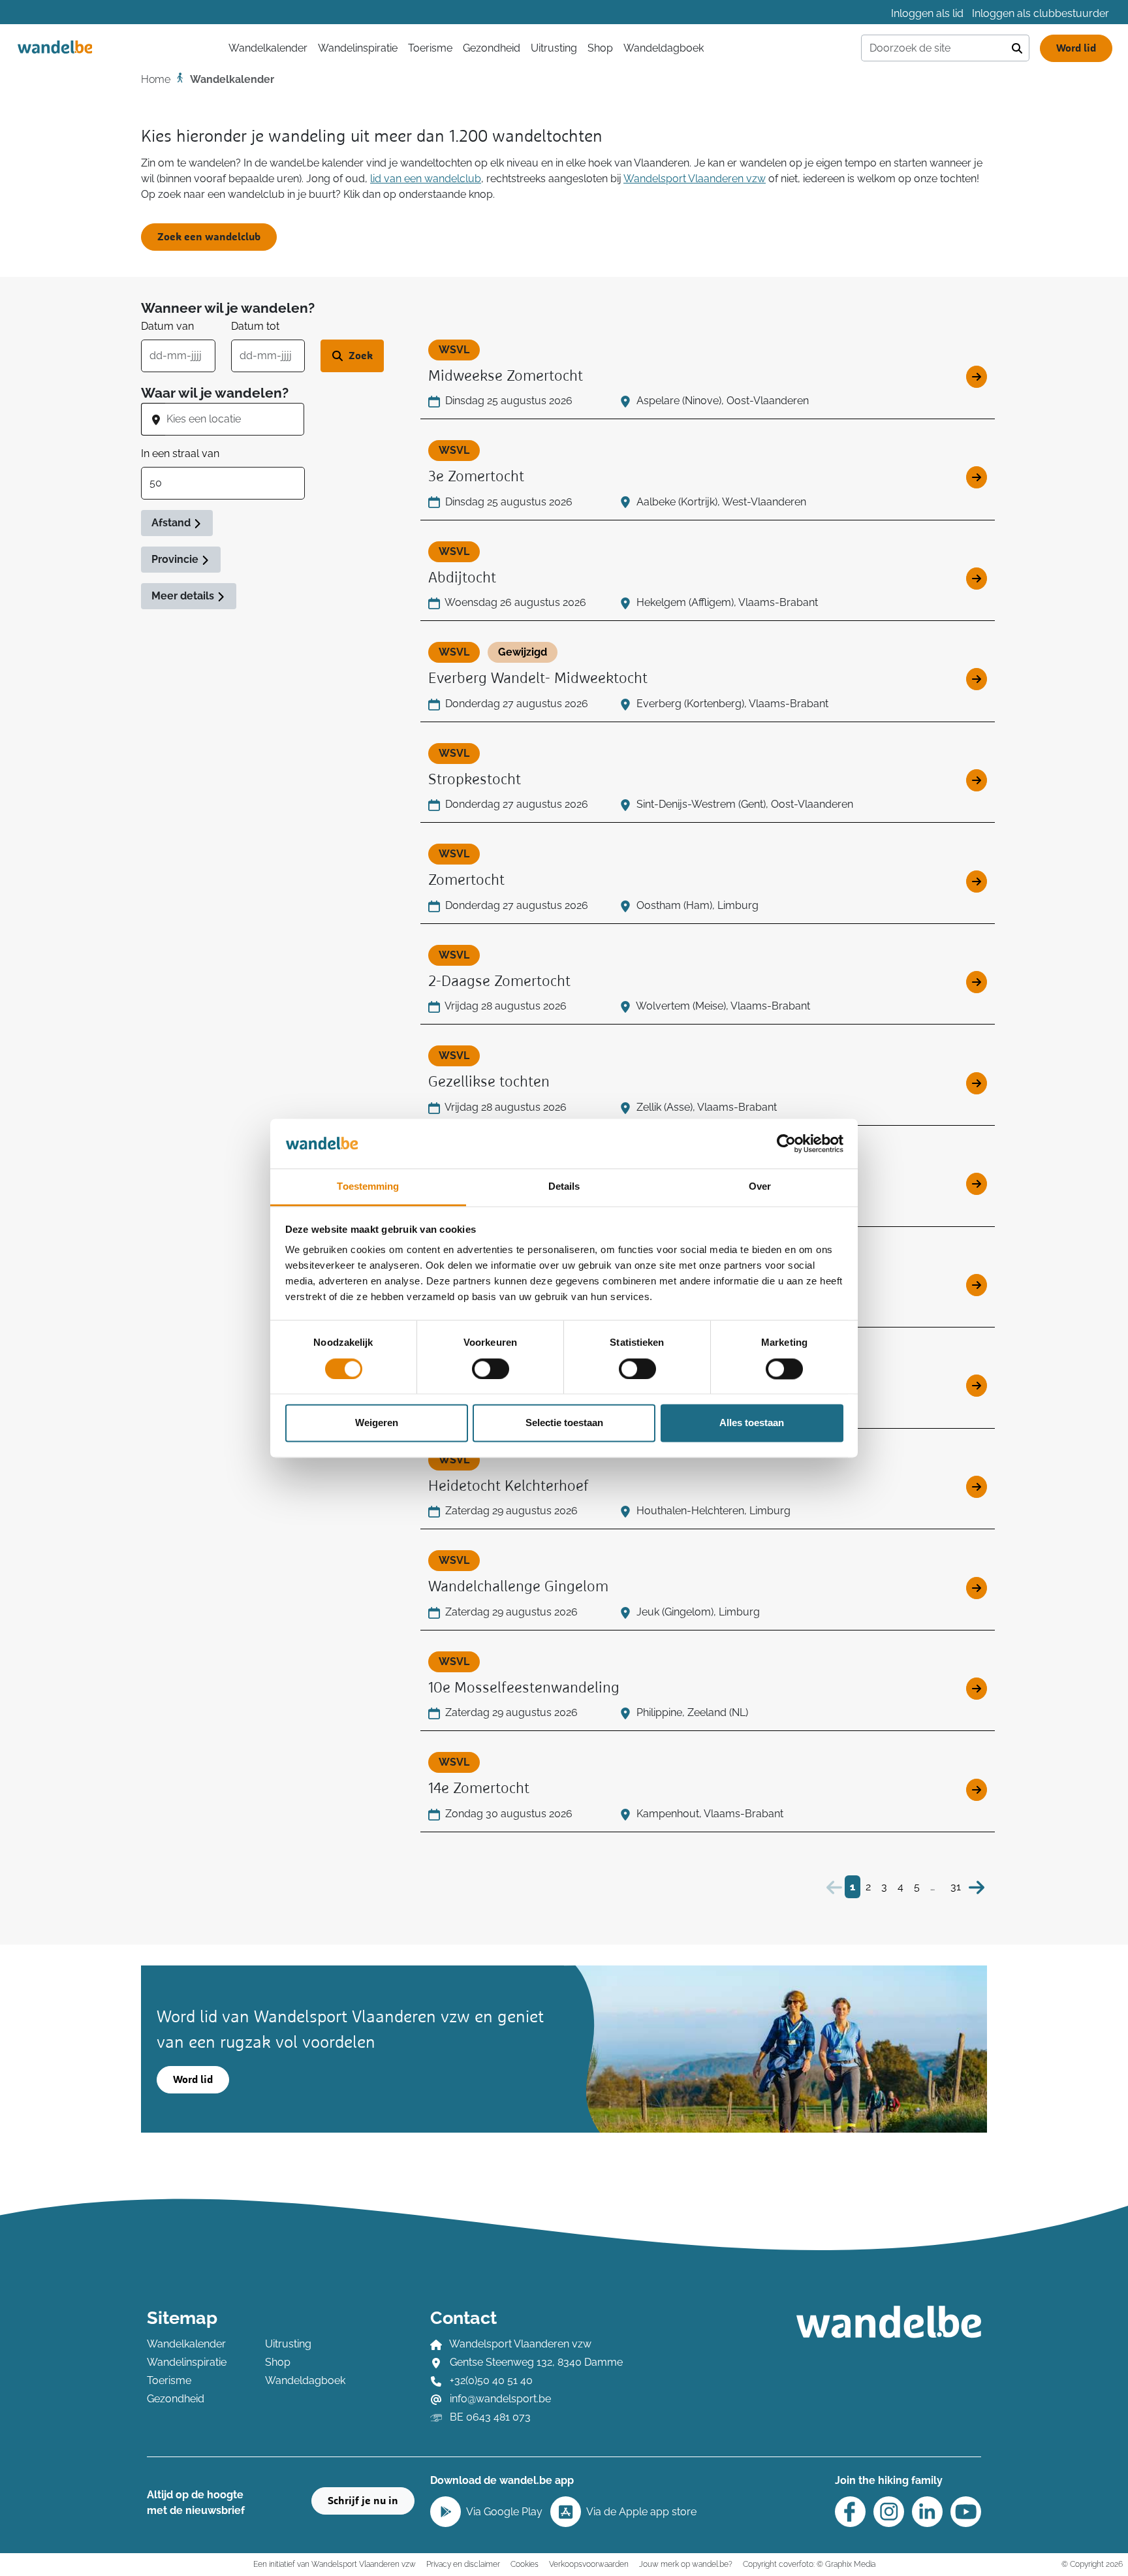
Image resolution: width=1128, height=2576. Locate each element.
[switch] (491, 1369)
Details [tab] (564, 1187)
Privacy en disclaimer (463, 2564)
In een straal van (180, 453)
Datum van (167, 326)
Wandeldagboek (664, 48)
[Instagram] (889, 2512)
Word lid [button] (193, 2080)
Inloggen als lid (927, 13)
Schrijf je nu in (363, 2501)
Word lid (1076, 48)
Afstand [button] (172, 523)
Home (156, 79)
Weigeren (377, 1423)
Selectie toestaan (564, 1423)
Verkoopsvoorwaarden (589, 2564)
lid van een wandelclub (426, 179)
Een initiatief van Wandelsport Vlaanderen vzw (335, 2564)
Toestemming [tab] (368, 1187)
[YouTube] (966, 2512)
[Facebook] (850, 2512)
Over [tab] (760, 1187)
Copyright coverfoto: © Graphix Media (809, 2564)
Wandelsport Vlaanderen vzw (695, 179)
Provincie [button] (176, 559)
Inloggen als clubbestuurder (1041, 13)
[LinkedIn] (927, 2512)
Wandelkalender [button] (268, 48)
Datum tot (255, 326)
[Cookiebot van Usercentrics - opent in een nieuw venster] (786, 1143)
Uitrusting (554, 48)
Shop (600, 48)
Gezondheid (492, 48)
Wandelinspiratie (358, 48)
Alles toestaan (752, 1423)
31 (956, 1887)
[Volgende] (977, 1887)
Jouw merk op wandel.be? (686, 2564)
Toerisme (430, 48)
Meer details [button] (184, 596)
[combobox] (235, 419)
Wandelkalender (186, 2344)
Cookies (525, 2564)
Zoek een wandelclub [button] (209, 237)
